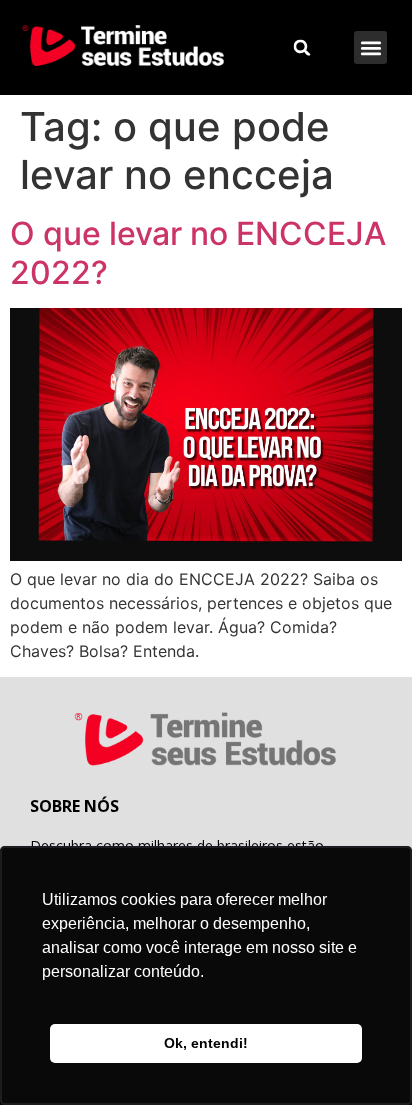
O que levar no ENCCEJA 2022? (198, 252)
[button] (370, 47)
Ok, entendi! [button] (206, 1043)
